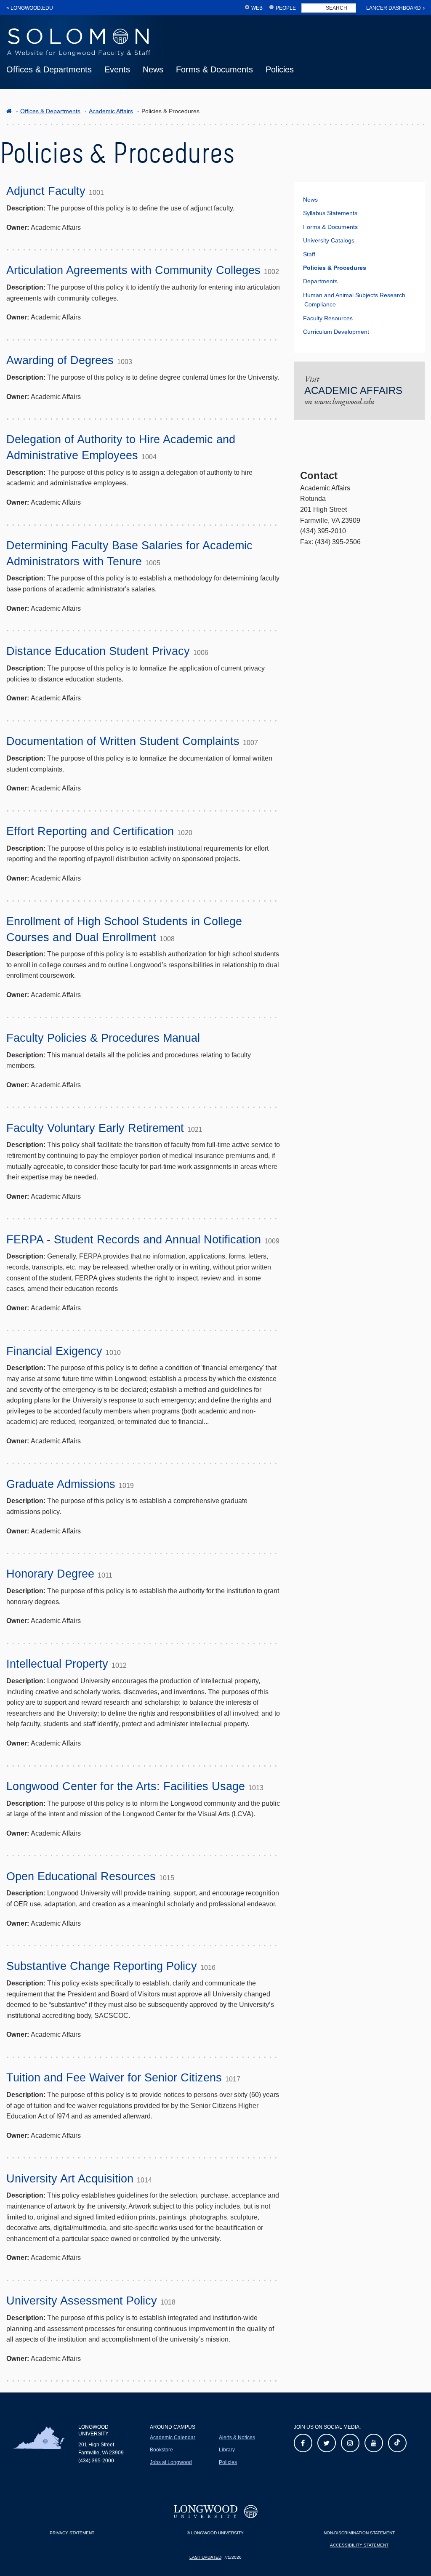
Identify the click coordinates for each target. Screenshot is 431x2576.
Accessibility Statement (359, 2545)
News (153, 69)
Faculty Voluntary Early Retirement (95, 1128)
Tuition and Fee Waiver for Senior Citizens (114, 2078)
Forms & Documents (214, 69)
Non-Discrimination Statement (359, 2533)
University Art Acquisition (70, 2179)
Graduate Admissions (61, 1484)
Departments (320, 281)
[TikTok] (397, 2443)
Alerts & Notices (237, 2438)
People (286, 8)
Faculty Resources (328, 318)
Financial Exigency (54, 1351)
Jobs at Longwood (171, 2462)
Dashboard (394, 8)
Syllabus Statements (330, 213)
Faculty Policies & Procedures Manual (103, 1038)
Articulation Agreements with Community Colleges (133, 270)
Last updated (205, 2557)
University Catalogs (329, 240)
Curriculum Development (336, 332)
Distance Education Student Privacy (98, 651)
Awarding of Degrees (60, 360)
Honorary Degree (50, 1574)
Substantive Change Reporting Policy (102, 1966)
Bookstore (161, 2450)
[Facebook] (303, 2443)
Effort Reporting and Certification (90, 831)
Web (257, 8)
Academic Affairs (111, 111)
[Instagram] (350, 2443)
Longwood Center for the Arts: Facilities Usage (126, 1786)
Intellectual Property (57, 1664)
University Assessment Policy (82, 2301)
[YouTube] (374, 2443)
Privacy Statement (72, 2533)
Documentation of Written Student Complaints (123, 741)
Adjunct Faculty (46, 191)
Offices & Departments (49, 69)
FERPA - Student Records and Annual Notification (134, 1240)
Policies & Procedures (335, 268)
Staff (309, 254)
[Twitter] (327, 2443)
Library (227, 2450)
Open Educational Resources (81, 1876)
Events (117, 69)
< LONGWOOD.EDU (30, 8)
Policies (280, 69)
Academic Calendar (173, 2438)
